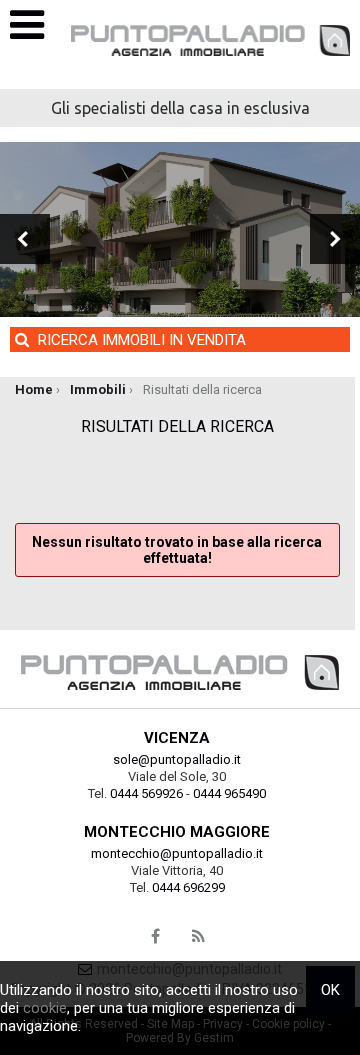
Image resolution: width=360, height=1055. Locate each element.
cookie (45, 1008)
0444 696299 (188, 887)
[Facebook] (156, 937)
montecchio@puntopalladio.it (177, 853)
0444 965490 (229, 793)
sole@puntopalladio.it (177, 759)
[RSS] (199, 937)
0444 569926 (146, 793)
